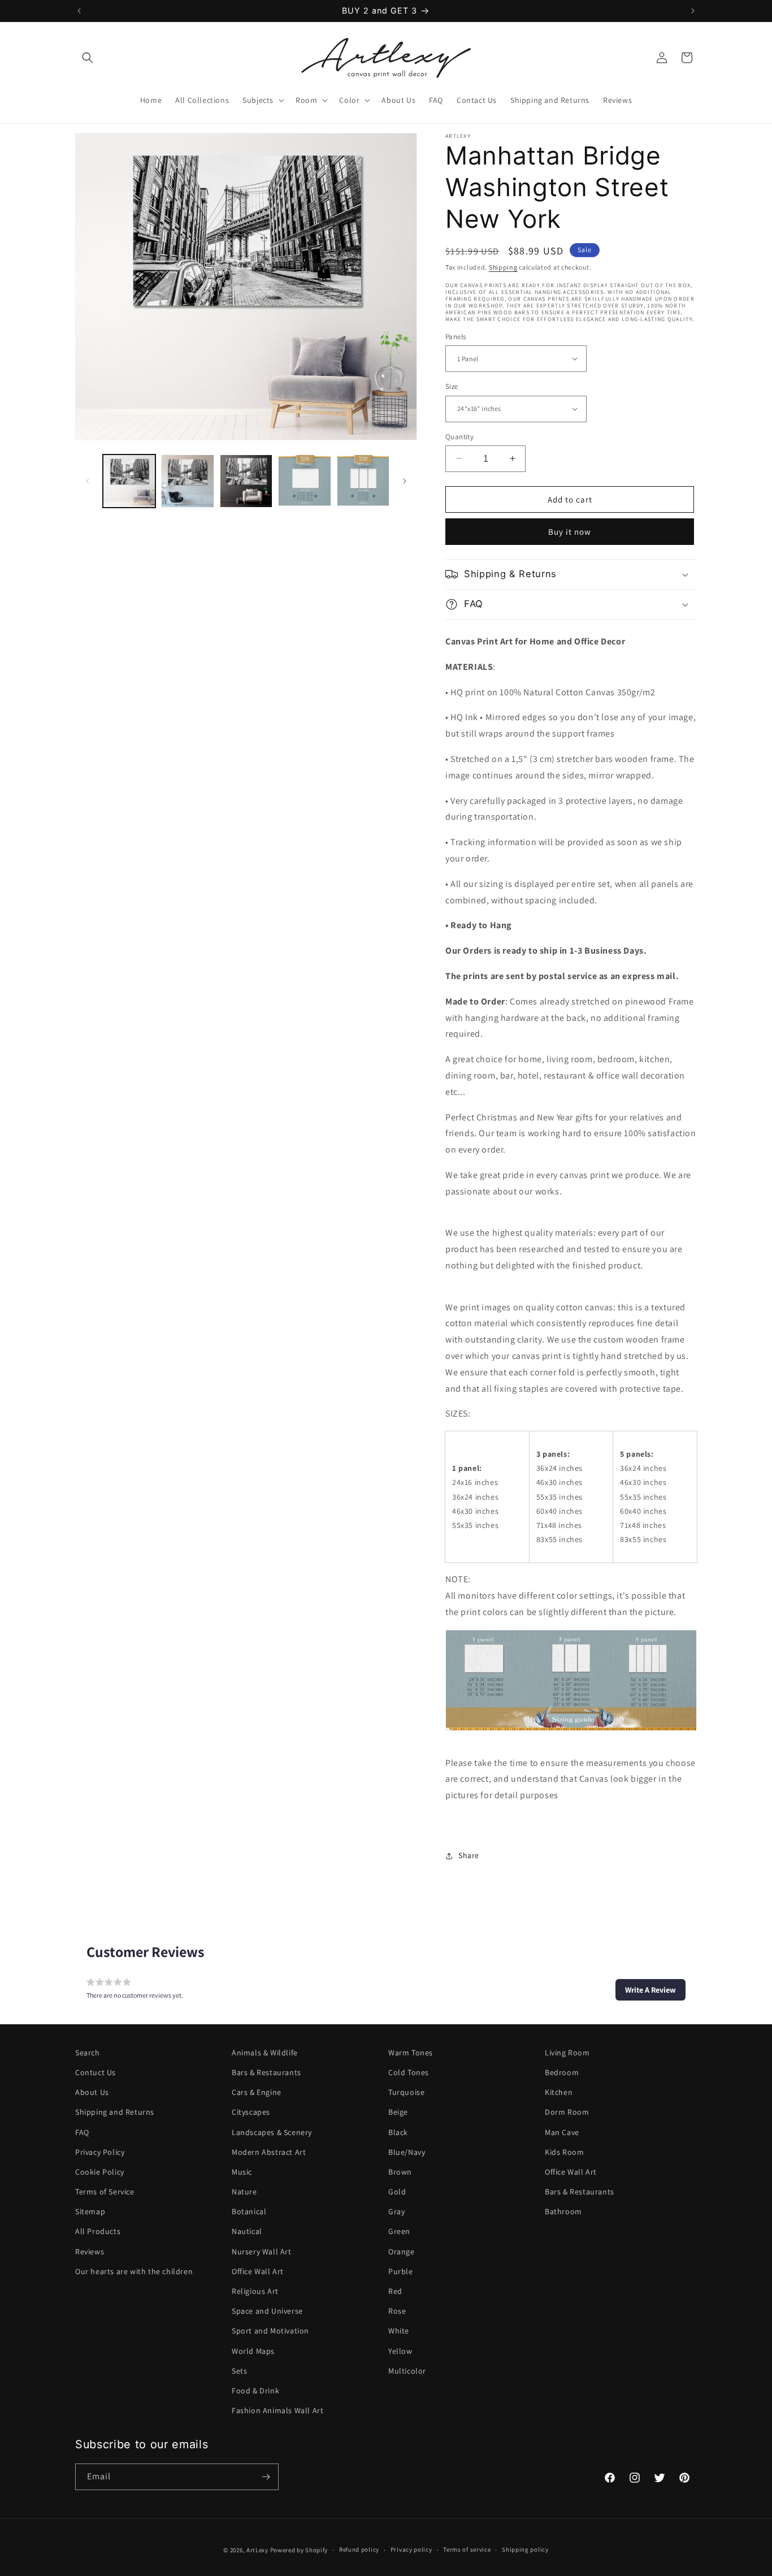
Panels (456, 336)
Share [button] (469, 1855)
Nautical (247, 2232)
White (399, 2331)
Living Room (567, 2053)
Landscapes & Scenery (272, 2132)
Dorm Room (567, 2112)
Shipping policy (525, 2550)
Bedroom (562, 2072)
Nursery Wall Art (262, 2252)
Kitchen (559, 2092)
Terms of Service (105, 2192)
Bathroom (563, 2211)
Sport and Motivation (270, 2331)
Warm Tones (411, 2053)
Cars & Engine (257, 2092)
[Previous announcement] (79, 11)
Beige (398, 2112)
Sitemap (90, 2211)
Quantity (459, 436)
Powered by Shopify (299, 2550)
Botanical (249, 2211)
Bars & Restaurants (266, 2072)
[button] (88, 58)
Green (399, 2232)
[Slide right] (405, 481)
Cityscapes (251, 2112)
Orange (402, 2252)
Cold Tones (409, 2072)
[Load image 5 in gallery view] (363, 481)
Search (88, 2053)
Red (395, 2291)
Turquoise (406, 2092)
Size (452, 386)
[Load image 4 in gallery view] (304, 481)
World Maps (253, 2351)
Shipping (503, 267)
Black (398, 2132)
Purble (401, 2271)
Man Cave (562, 2132)
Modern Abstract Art (269, 2152)
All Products (98, 2232)
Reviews (90, 2252)
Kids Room (564, 2152)
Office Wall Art (258, 2271)
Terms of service (467, 2550)
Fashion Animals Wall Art (277, 2410)
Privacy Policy (100, 2152)
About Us (92, 2092)
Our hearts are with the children (134, 2271)
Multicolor (407, 2371)
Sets (239, 2371)
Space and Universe (267, 2311)
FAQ (82, 2132)
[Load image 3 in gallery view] (246, 481)
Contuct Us (96, 2072)
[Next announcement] (693, 11)
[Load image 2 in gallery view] (187, 481)
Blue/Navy (407, 2152)
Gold (397, 2192)
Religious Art (255, 2291)
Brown (400, 2172)
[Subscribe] (266, 2477)
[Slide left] (88, 481)
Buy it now (570, 532)
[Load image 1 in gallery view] (129, 481)
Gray (396, 2211)
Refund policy (359, 2550)
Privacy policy (411, 2550)
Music (242, 2172)
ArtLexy (257, 2550)
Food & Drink (255, 2391)
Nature (244, 2192)
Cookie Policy (100, 2172)
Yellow (400, 2351)
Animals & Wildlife (265, 2053)
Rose (397, 2311)
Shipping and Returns (115, 2112)
